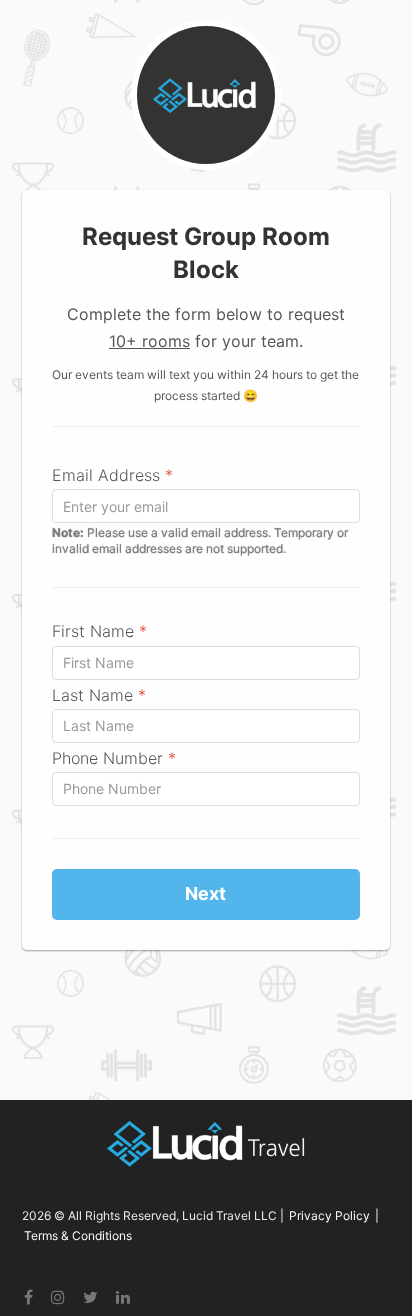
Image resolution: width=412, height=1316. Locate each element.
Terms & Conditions (78, 1235)
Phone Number (114, 758)
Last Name (99, 695)
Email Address (112, 475)
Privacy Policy (329, 1215)
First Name (99, 631)
